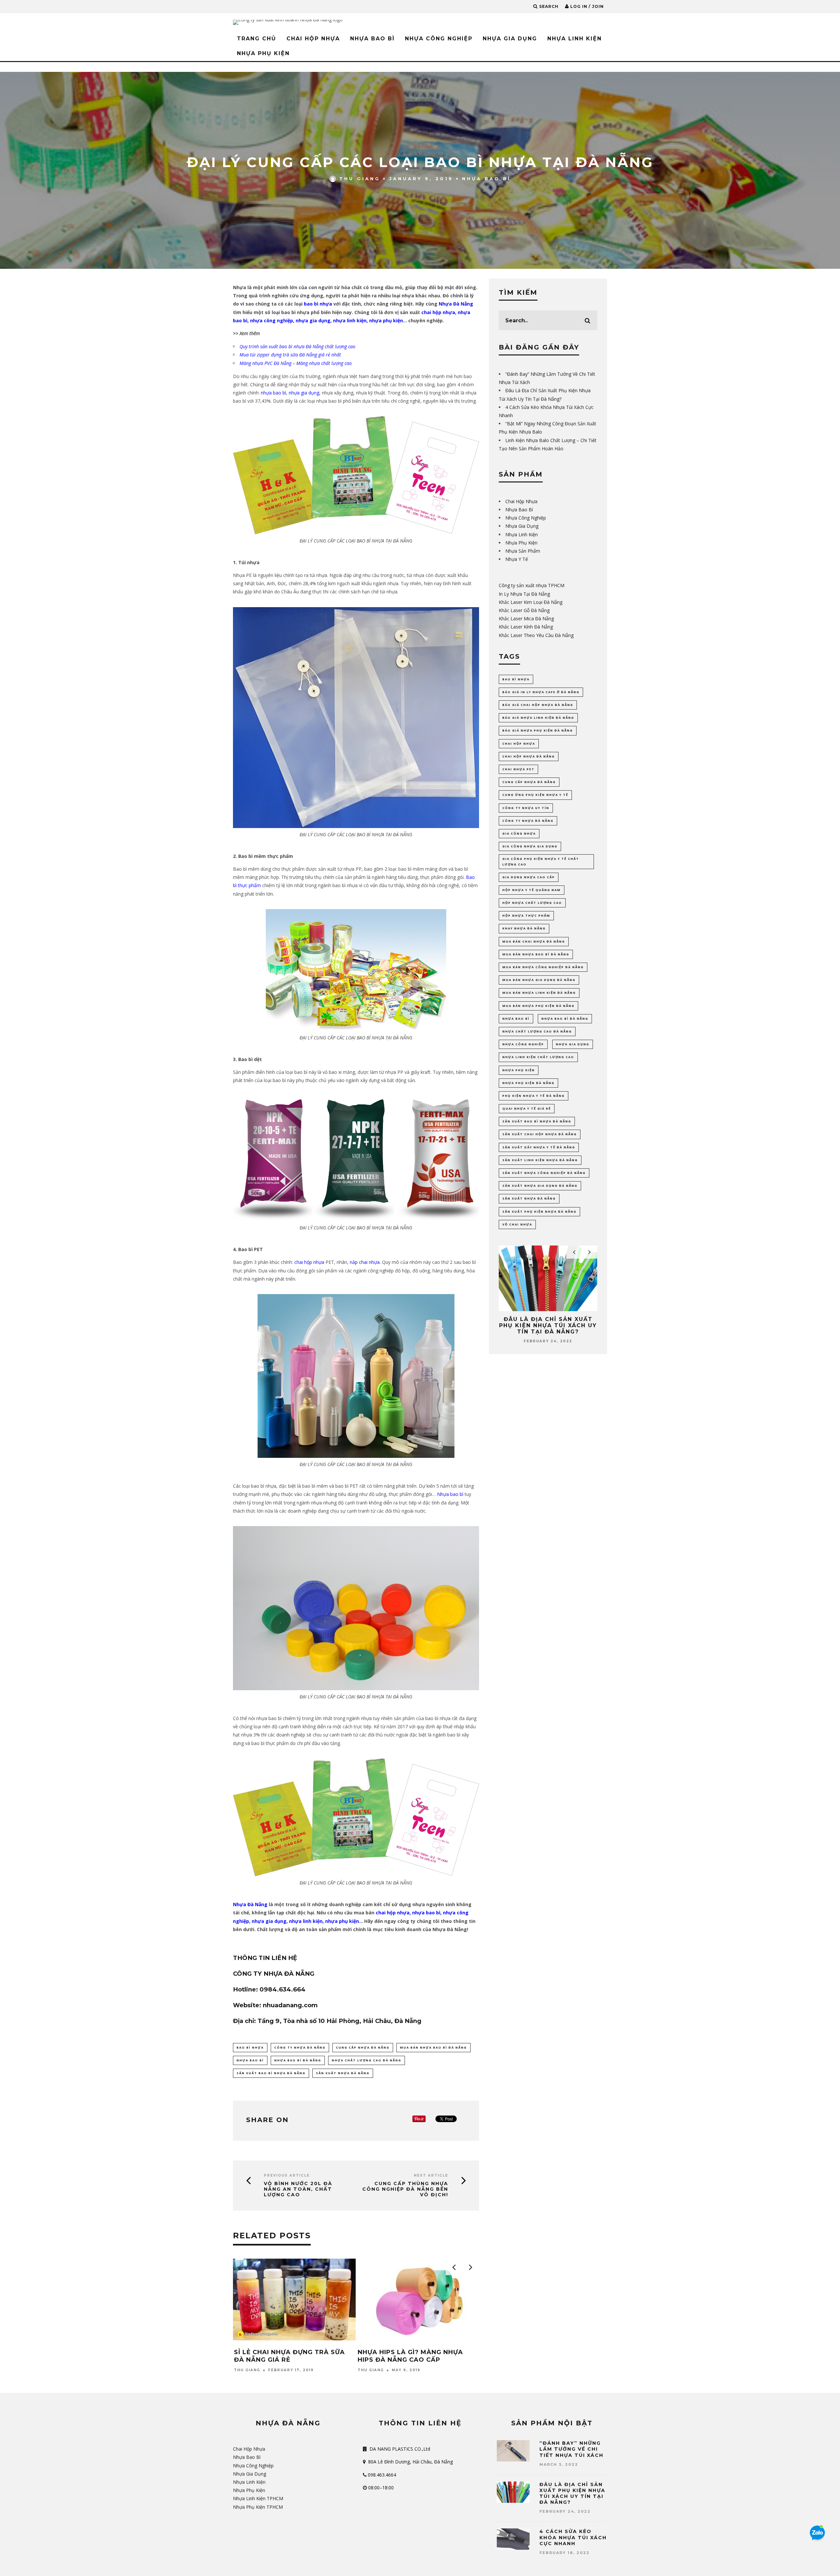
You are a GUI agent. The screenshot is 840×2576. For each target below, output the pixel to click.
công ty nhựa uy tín (526, 808)
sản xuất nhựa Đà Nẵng (343, 2073)
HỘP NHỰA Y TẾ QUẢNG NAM (532, 890)
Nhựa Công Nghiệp (439, 39)
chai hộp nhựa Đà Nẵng (529, 756)
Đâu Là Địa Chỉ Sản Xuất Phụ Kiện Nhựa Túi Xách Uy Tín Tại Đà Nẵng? (572, 2493)
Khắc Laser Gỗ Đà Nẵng (524, 610)
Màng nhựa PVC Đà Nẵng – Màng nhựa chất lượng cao (296, 363)
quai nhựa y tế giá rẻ (527, 1108)
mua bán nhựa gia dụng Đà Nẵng (539, 980)
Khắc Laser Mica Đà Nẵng (526, 618)
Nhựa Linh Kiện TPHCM (258, 2498)
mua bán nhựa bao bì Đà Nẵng (433, 2047)
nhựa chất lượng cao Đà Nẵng (367, 2060)
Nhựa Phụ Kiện (263, 53)
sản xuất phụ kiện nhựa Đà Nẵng (539, 1212)
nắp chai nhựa (365, 1262)
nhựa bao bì (273, 393)
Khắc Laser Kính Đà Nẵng (526, 627)
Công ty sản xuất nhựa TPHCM (532, 585)
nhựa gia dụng (313, 320)
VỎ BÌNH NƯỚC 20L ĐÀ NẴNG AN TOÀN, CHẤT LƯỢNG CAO (298, 2189)
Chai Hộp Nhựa (313, 39)
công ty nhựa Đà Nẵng (300, 2047)
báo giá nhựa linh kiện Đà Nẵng (538, 718)
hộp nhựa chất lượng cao (532, 903)
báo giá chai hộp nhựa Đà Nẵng (538, 705)
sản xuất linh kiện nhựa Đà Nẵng (540, 1160)
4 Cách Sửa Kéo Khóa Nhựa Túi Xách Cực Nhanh (548, 1322)
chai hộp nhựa (438, 312)
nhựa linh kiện (350, 320)
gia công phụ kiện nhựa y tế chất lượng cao (541, 861)
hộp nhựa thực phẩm (526, 915)
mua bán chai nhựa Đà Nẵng (534, 941)
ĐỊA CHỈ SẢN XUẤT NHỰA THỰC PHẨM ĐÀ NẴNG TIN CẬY (410, 2356)
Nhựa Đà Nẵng (456, 304)
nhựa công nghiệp (272, 320)
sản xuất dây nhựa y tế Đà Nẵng (539, 1147)
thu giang (360, 179)
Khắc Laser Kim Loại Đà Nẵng (531, 602)
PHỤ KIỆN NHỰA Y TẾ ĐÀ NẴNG (534, 1096)
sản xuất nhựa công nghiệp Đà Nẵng (544, 1173)
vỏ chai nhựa (517, 1224)
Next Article (431, 2175)
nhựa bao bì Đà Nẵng (298, 2060)
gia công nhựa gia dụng (530, 846)
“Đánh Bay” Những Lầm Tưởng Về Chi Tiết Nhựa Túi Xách (571, 2449)
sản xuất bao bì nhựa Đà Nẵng (271, 2073)
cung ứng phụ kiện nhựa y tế (535, 795)
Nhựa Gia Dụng (510, 39)
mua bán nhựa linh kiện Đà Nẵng (539, 993)
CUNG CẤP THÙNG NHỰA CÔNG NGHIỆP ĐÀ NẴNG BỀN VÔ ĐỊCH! (405, 2189)
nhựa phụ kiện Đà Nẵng (528, 1083)
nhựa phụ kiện (386, 320)
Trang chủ (257, 39)
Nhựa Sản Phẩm (523, 551)
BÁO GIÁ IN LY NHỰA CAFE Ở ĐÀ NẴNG (541, 692)
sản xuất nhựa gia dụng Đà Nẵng (540, 1186)
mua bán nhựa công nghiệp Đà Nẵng (543, 967)
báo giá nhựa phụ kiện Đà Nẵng (538, 730)
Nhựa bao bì (450, 1494)
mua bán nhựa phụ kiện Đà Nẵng (538, 1006)
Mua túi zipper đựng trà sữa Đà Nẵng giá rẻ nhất (290, 355)
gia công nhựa (519, 833)
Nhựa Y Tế (517, 559)
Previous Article (287, 2175)
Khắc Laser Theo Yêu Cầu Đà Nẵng (536, 635)
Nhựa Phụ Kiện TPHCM (258, 2507)
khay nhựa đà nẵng (524, 928)
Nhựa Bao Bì (372, 39)
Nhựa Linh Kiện (575, 39)
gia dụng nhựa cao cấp (529, 877)
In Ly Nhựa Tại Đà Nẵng (524, 594)
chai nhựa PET (518, 769)
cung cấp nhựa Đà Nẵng (363, 2047)
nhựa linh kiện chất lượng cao (538, 1057)
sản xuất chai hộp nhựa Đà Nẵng (540, 1134)
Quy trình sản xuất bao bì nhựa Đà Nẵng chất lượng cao (297, 346)
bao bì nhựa (318, 304)
